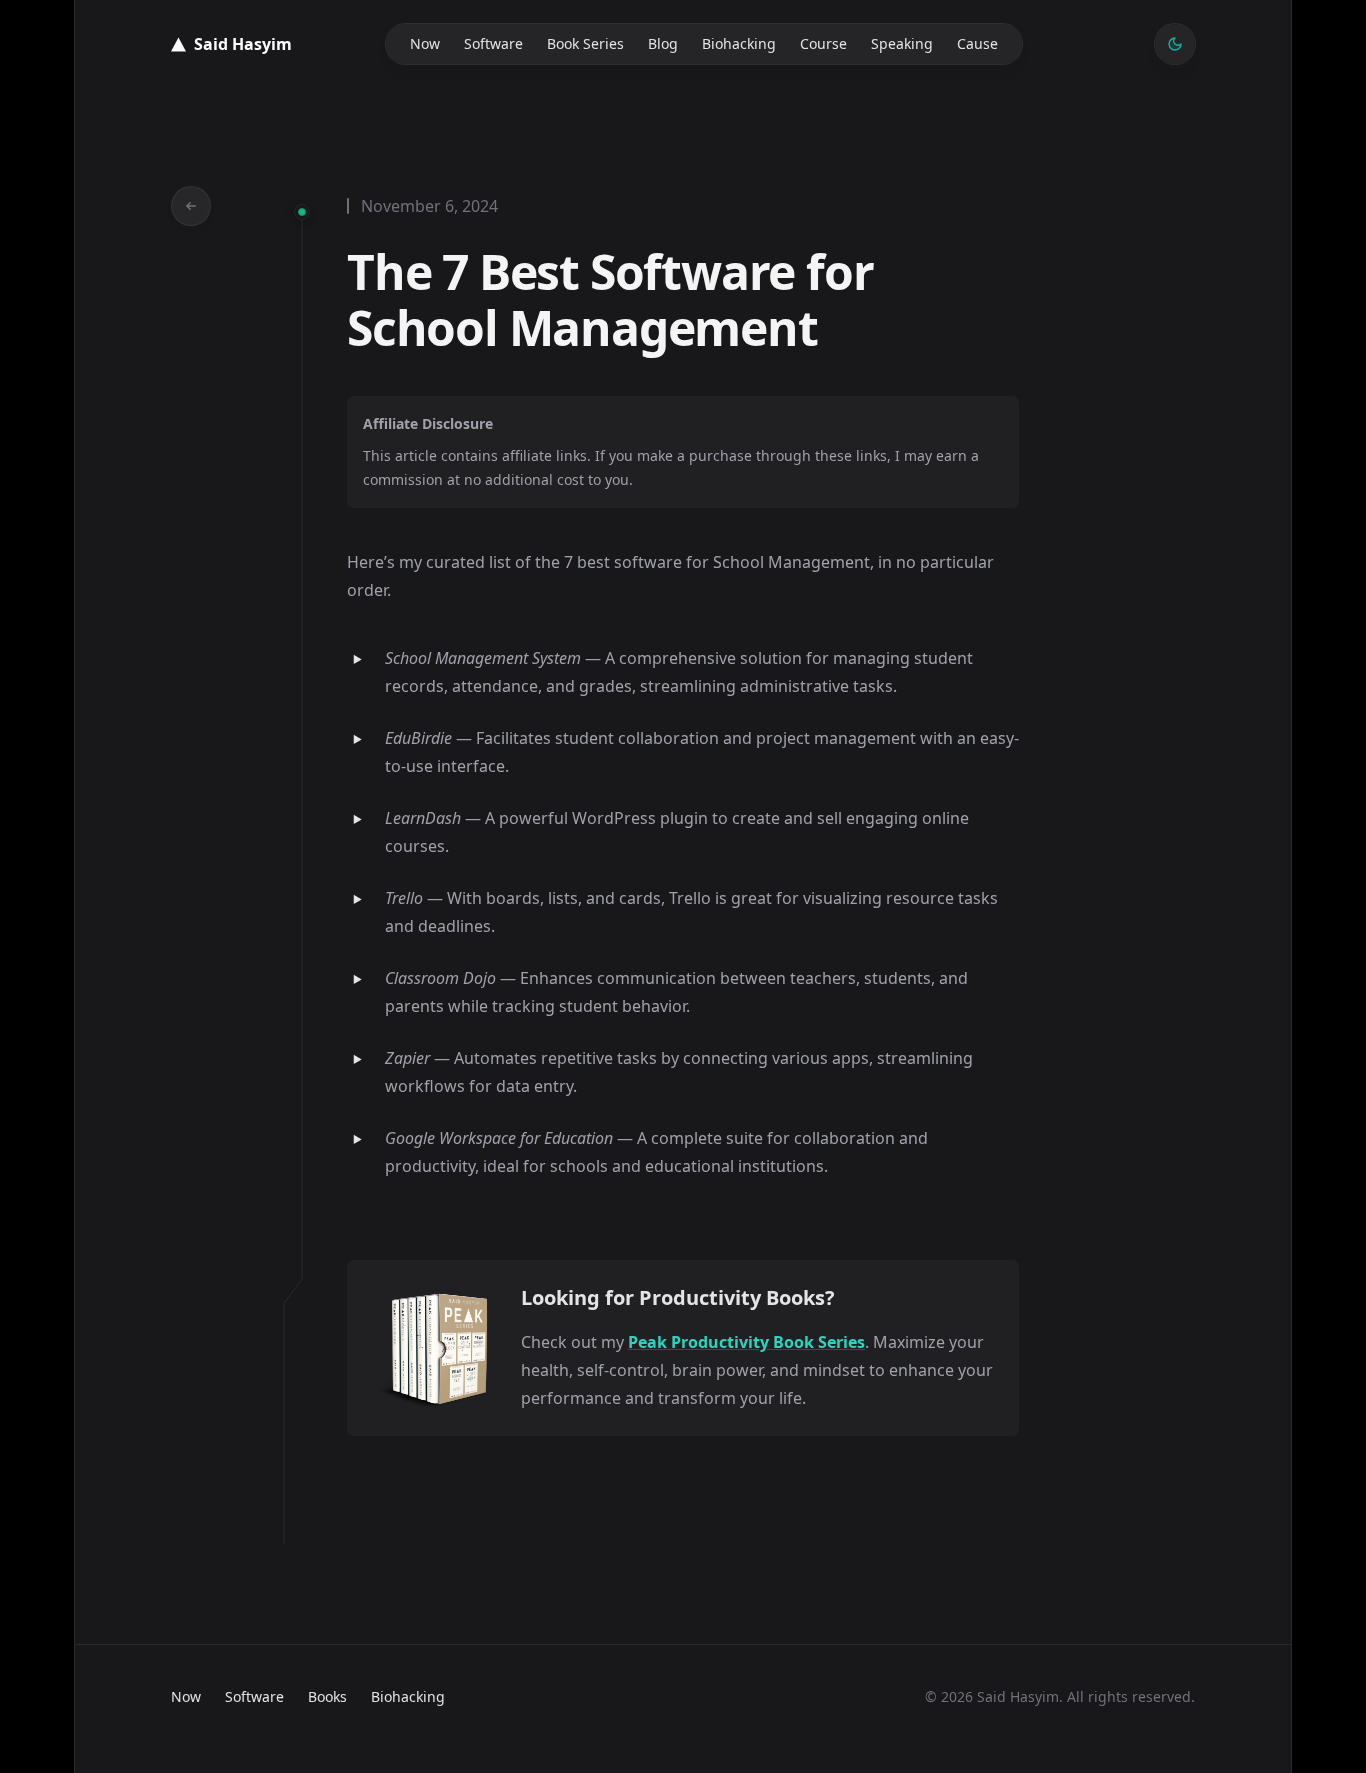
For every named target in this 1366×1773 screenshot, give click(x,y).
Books (327, 1696)
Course (823, 43)
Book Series (585, 43)
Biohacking (739, 43)
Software (493, 43)
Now (425, 43)
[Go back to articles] (191, 206)
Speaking (902, 43)
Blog (663, 43)
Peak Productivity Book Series (746, 1342)
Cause (977, 43)
